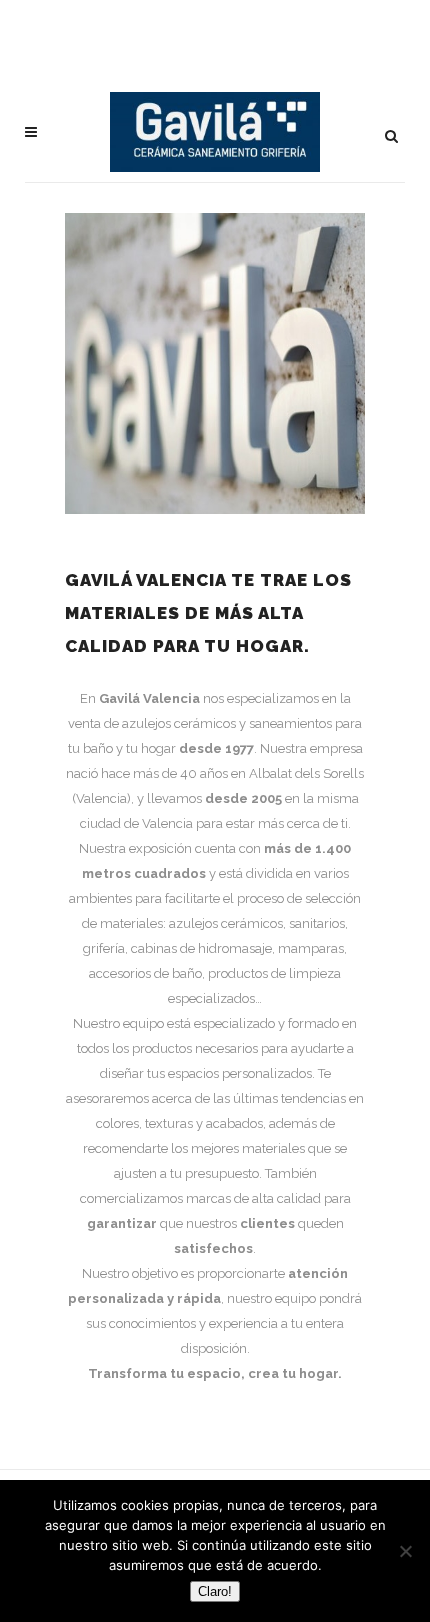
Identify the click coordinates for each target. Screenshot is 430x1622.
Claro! (215, 1591)
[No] (405, 1551)
